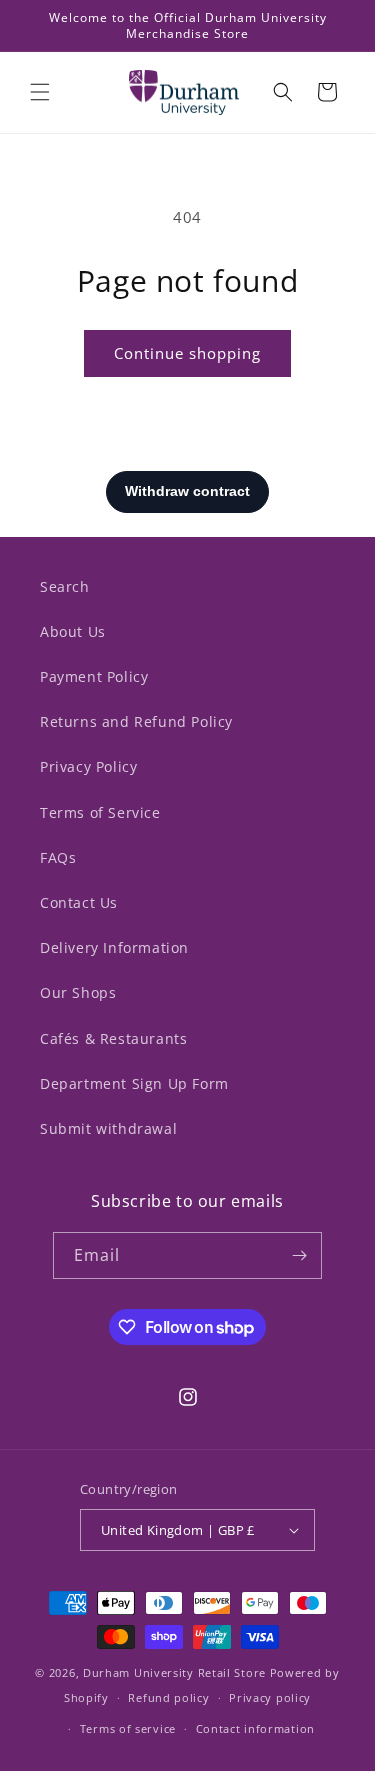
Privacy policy (270, 1697)
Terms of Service (100, 812)
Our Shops (78, 992)
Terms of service (128, 1728)
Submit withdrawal (108, 1128)
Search (65, 586)
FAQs (58, 857)
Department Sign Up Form (134, 1083)
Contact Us (79, 902)
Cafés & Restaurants (113, 1038)
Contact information (255, 1728)
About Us (73, 631)
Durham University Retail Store (174, 1672)
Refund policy (168, 1697)
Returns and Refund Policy (136, 721)
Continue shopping (187, 353)
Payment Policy (94, 676)
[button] (40, 92)
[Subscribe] (299, 1255)
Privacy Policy (88, 766)
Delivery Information (114, 947)
